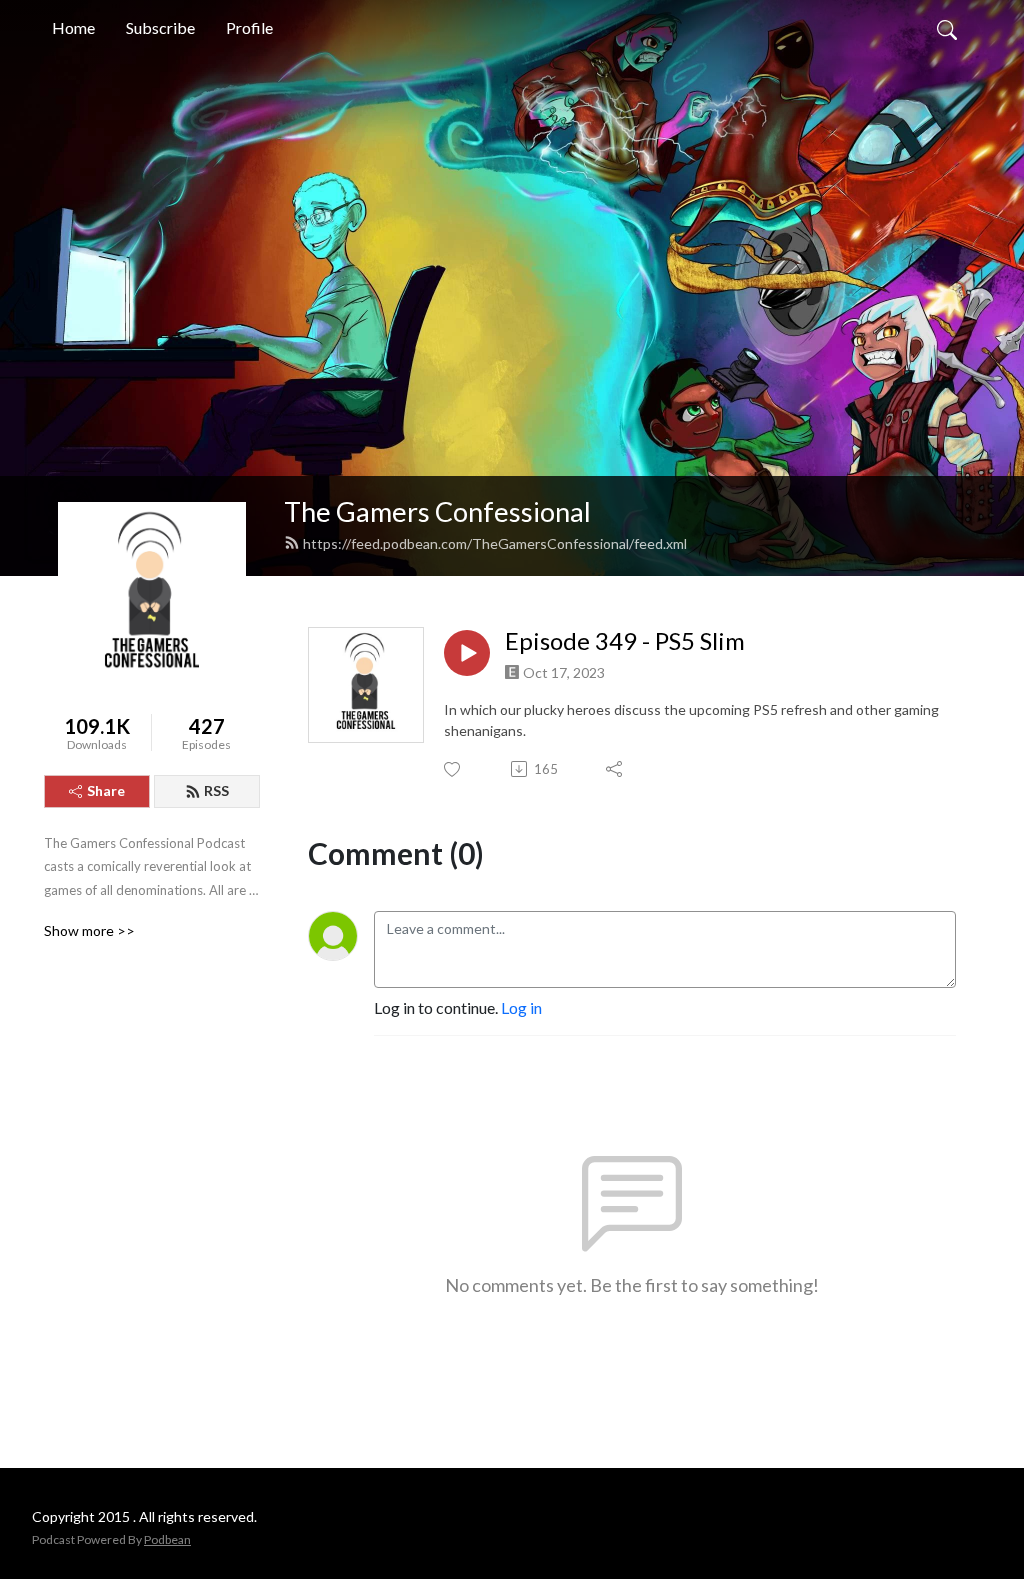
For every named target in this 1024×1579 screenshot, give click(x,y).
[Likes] (453, 769)
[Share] (615, 769)
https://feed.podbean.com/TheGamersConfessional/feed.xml (495, 543)
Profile (249, 27)
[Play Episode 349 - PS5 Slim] (467, 653)
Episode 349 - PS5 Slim (625, 641)
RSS (216, 790)
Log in (521, 1007)
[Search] (947, 28)
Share (106, 790)
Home (73, 27)
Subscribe (160, 27)
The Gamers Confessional (437, 511)
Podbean (167, 1539)
